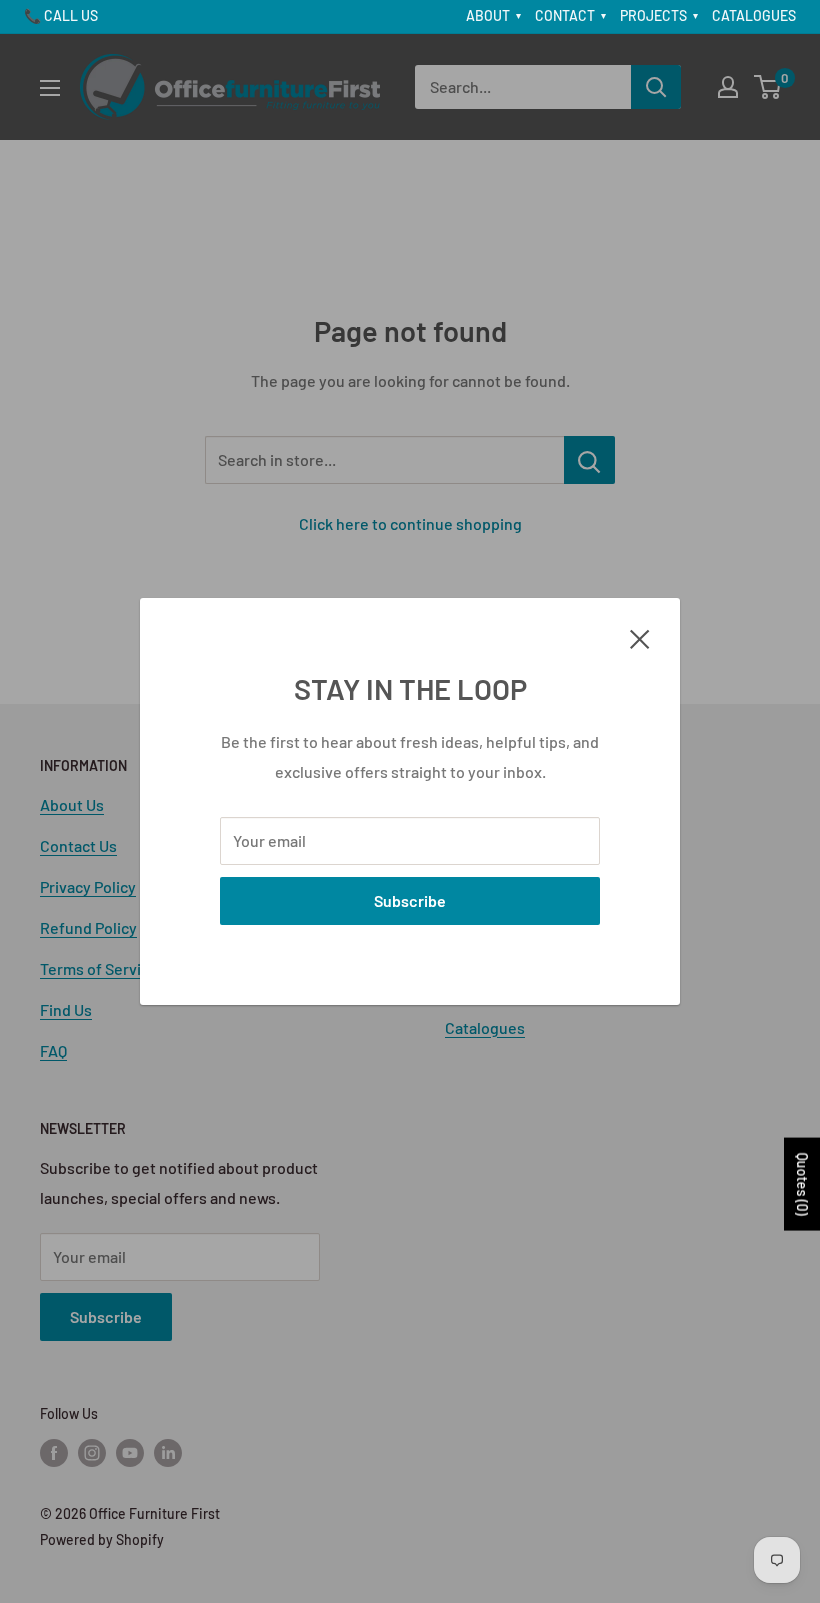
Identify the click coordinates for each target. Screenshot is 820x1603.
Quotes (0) (802, 1184)
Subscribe (410, 900)
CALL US (71, 15)
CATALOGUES (754, 15)
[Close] (640, 637)
